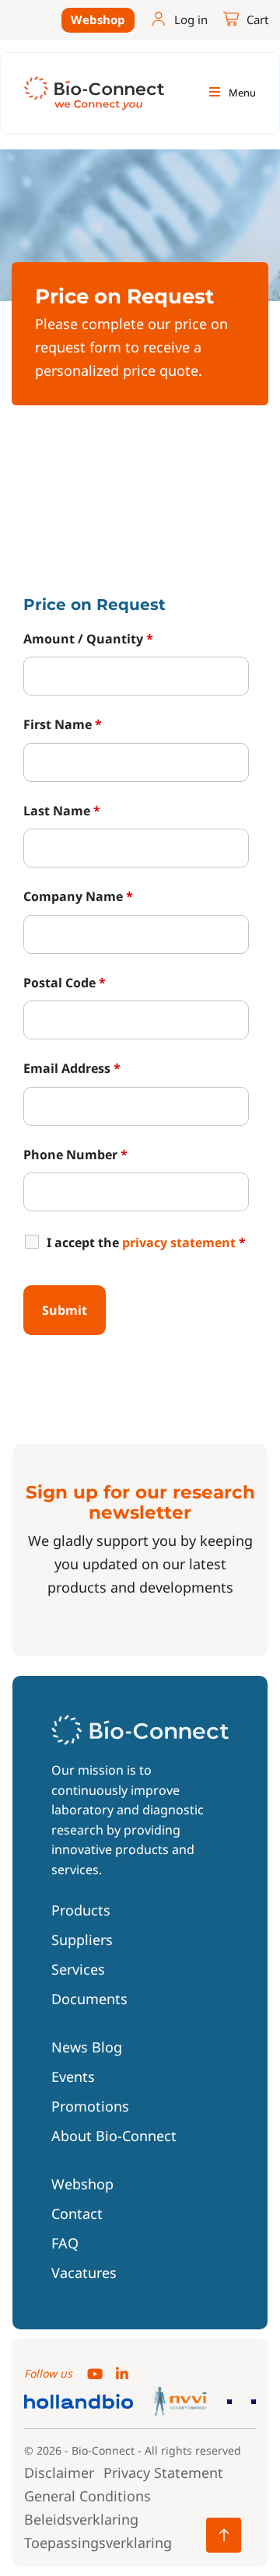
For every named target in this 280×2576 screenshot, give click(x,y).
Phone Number (75, 1155)
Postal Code (65, 983)
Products (81, 1910)
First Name (63, 724)
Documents (89, 1999)
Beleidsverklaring (81, 2519)
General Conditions (87, 2496)
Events (73, 2077)
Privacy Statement (163, 2473)
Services (78, 1969)
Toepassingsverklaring (98, 2543)
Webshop (98, 19)
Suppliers (82, 1940)
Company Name (78, 896)
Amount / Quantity (88, 639)
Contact (77, 2213)
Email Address (72, 1068)
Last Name (62, 811)
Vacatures (84, 2273)
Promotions (90, 2106)
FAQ (65, 2243)
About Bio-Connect (114, 2136)
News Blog (87, 2047)
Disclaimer (59, 2473)
